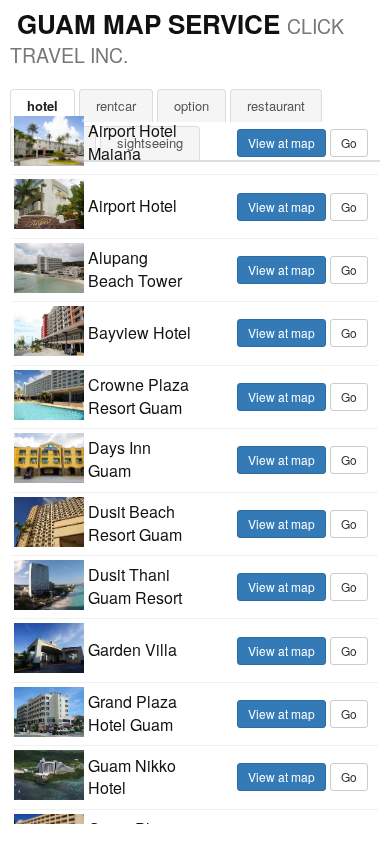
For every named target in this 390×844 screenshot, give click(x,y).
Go (349, 142)
